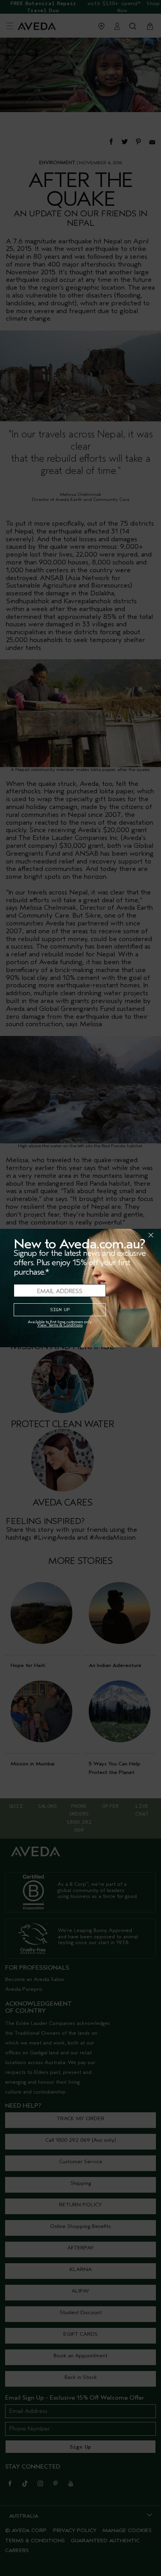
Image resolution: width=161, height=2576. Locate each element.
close (131, 1235)
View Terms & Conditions (60, 1325)
